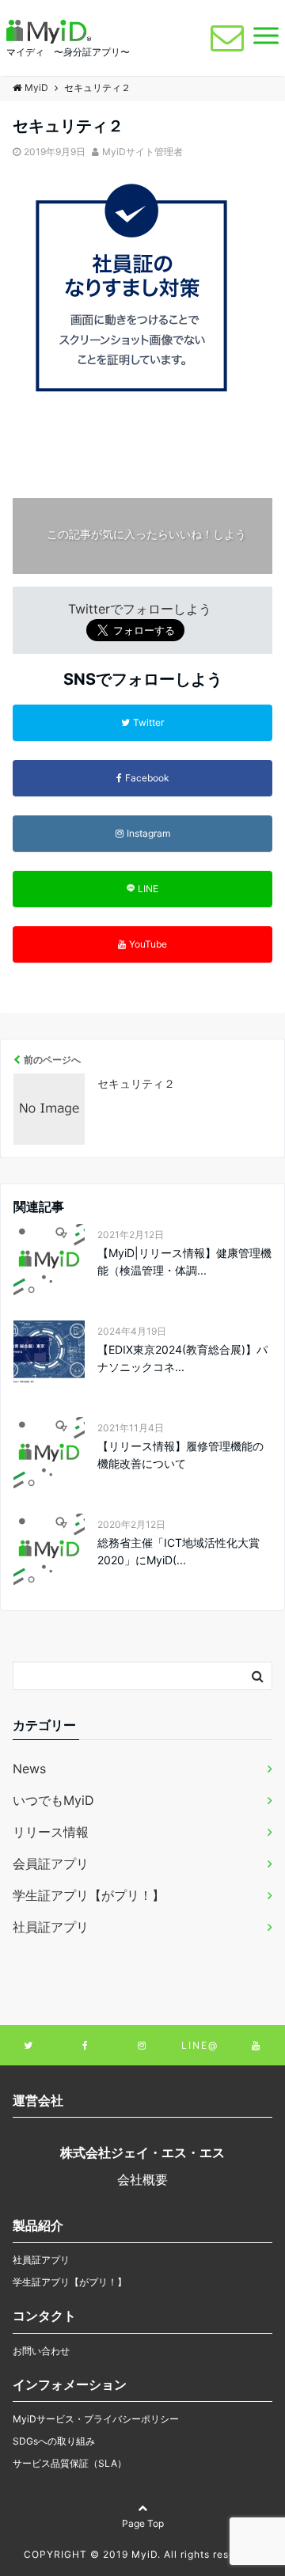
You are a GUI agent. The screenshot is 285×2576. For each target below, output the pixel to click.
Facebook (147, 778)
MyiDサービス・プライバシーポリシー (96, 2419)
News (29, 1769)
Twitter (148, 722)
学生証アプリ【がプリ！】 (89, 1895)
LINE (148, 889)
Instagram (148, 833)
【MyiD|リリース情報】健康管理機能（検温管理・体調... (184, 1261)
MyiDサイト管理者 (142, 152)
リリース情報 (51, 1832)
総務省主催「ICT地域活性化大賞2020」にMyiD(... (179, 1551)
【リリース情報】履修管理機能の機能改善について (180, 1455)
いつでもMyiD (53, 1800)
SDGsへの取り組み (54, 2441)
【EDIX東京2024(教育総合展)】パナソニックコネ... (182, 1358)
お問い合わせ (41, 2351)
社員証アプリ (51, 1927)
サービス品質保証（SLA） (70, 2463)
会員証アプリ (51, 1864)
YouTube (148, 944)
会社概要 (142, 2179)
